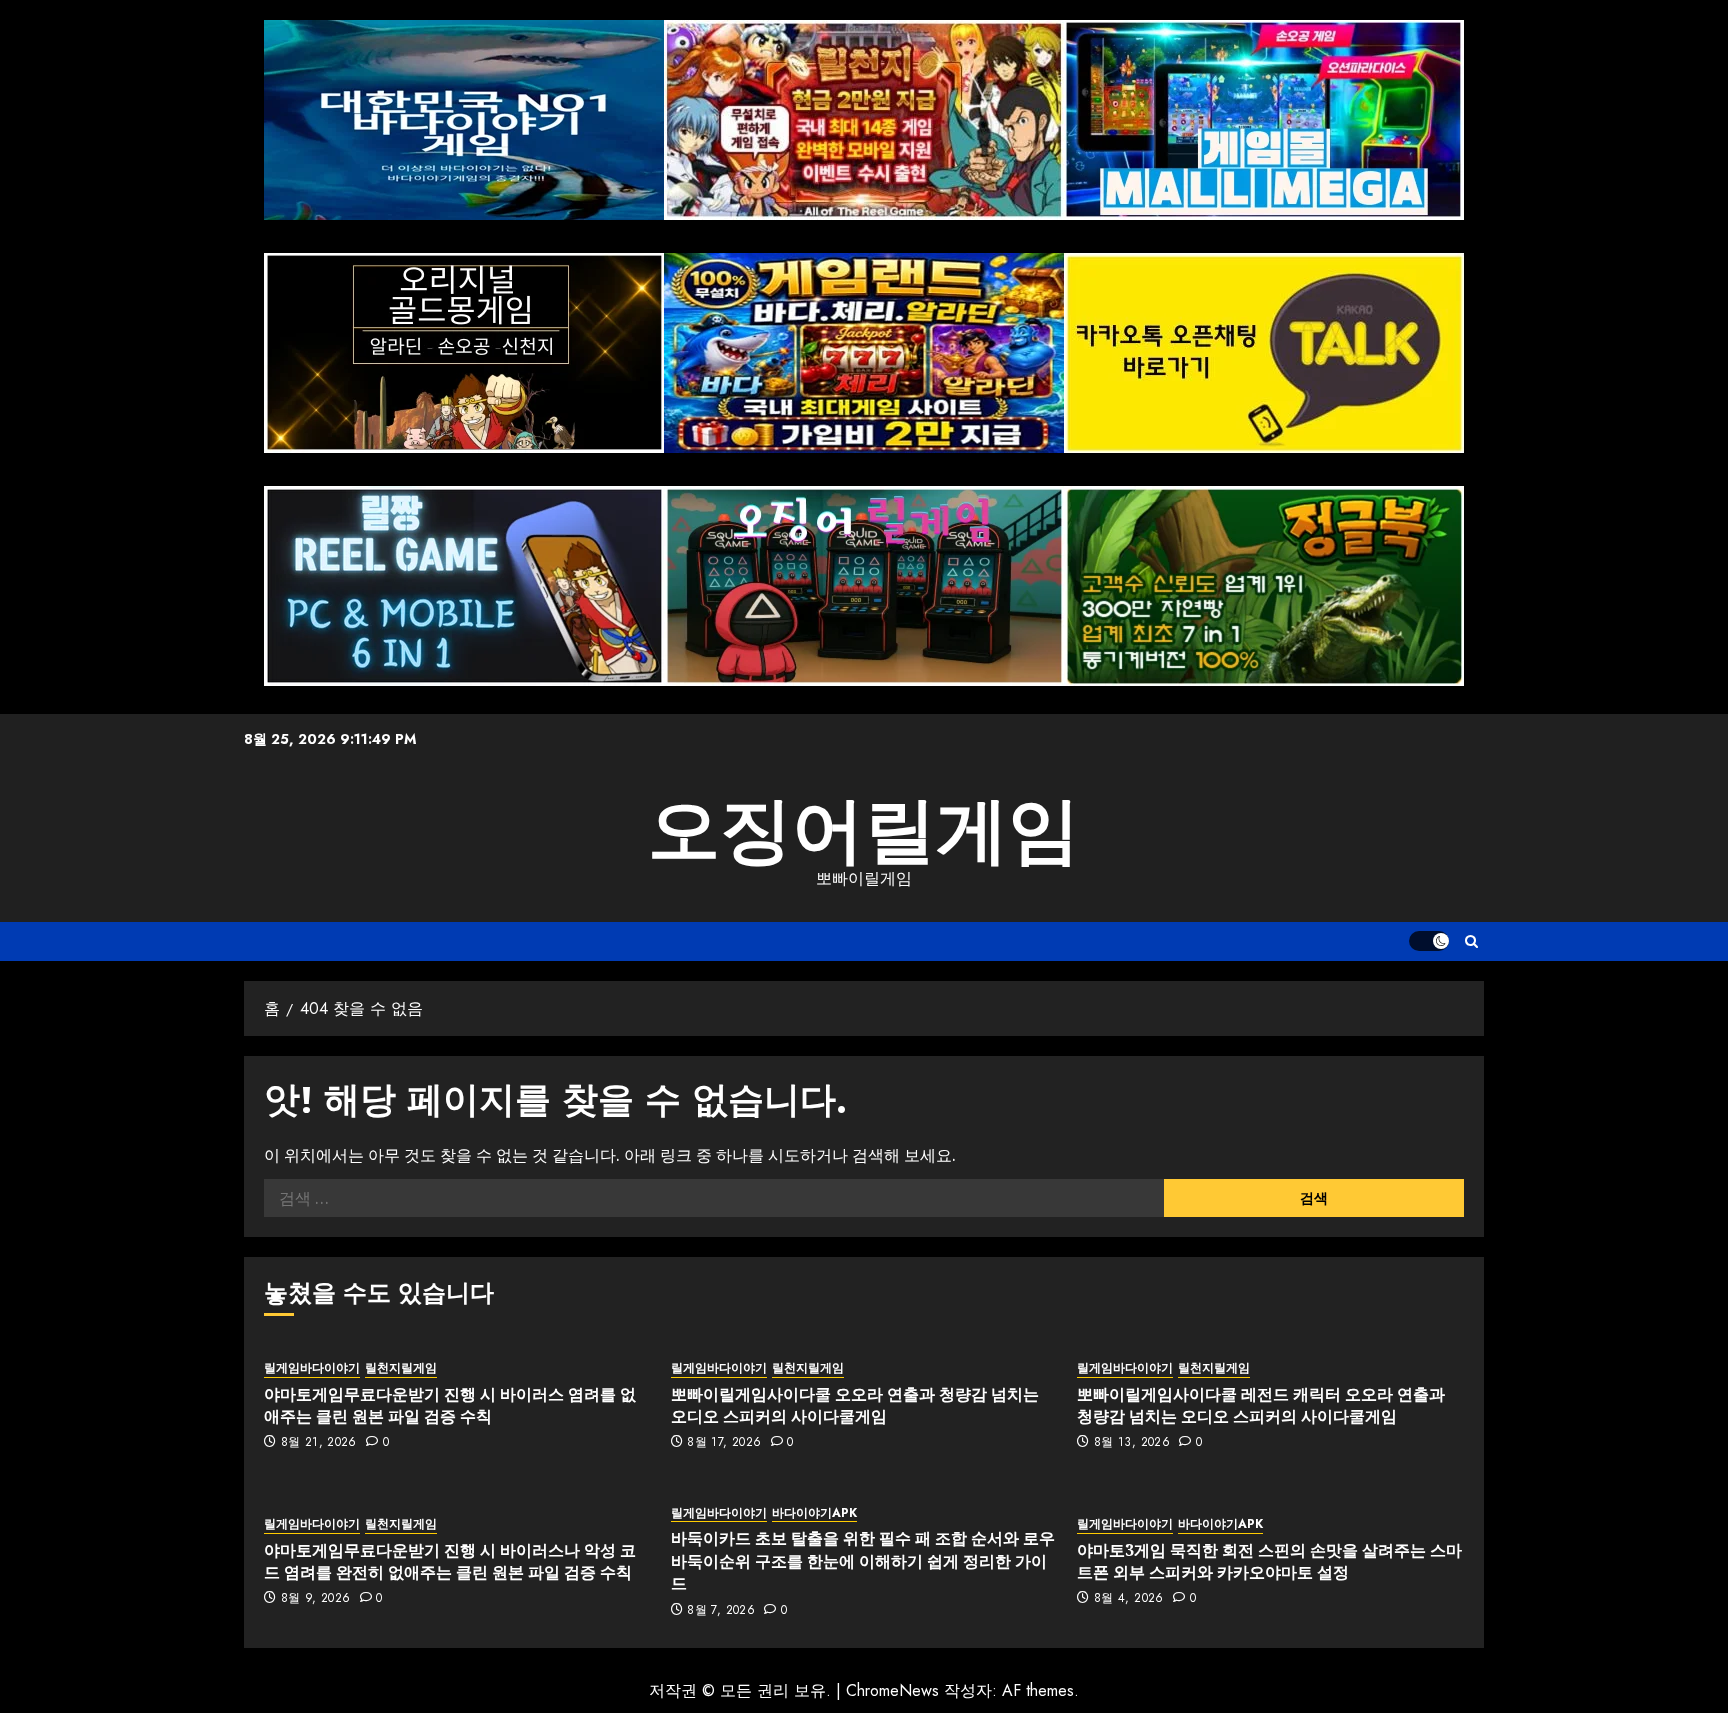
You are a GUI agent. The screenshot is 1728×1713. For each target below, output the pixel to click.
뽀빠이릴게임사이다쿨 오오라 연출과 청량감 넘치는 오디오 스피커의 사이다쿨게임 (855, 1405)
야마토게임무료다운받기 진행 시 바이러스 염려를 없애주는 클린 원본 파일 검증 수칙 (450, 1405)
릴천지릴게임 (401, 1368)
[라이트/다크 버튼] (1429, 941)
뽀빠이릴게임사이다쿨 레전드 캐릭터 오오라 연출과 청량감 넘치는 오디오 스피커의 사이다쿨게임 (1261, 1405)
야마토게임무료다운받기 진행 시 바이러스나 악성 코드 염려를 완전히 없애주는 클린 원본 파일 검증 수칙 (450, 1561)
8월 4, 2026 (1129, 1599)
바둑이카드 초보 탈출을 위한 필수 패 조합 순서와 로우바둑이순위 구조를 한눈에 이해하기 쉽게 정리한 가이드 (863, 1560)
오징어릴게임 (864, 830)
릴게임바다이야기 (312, 1368)
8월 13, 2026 (1132, 1443)
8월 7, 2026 (721, 1611)
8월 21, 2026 (319, 1443)
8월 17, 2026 (724, 1443)
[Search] (1471, 941)
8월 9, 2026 (316, 1599)
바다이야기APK (814, 1513)
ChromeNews (892, 1690)
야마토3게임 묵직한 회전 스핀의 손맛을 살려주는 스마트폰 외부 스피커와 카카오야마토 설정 (1269, 1561)
